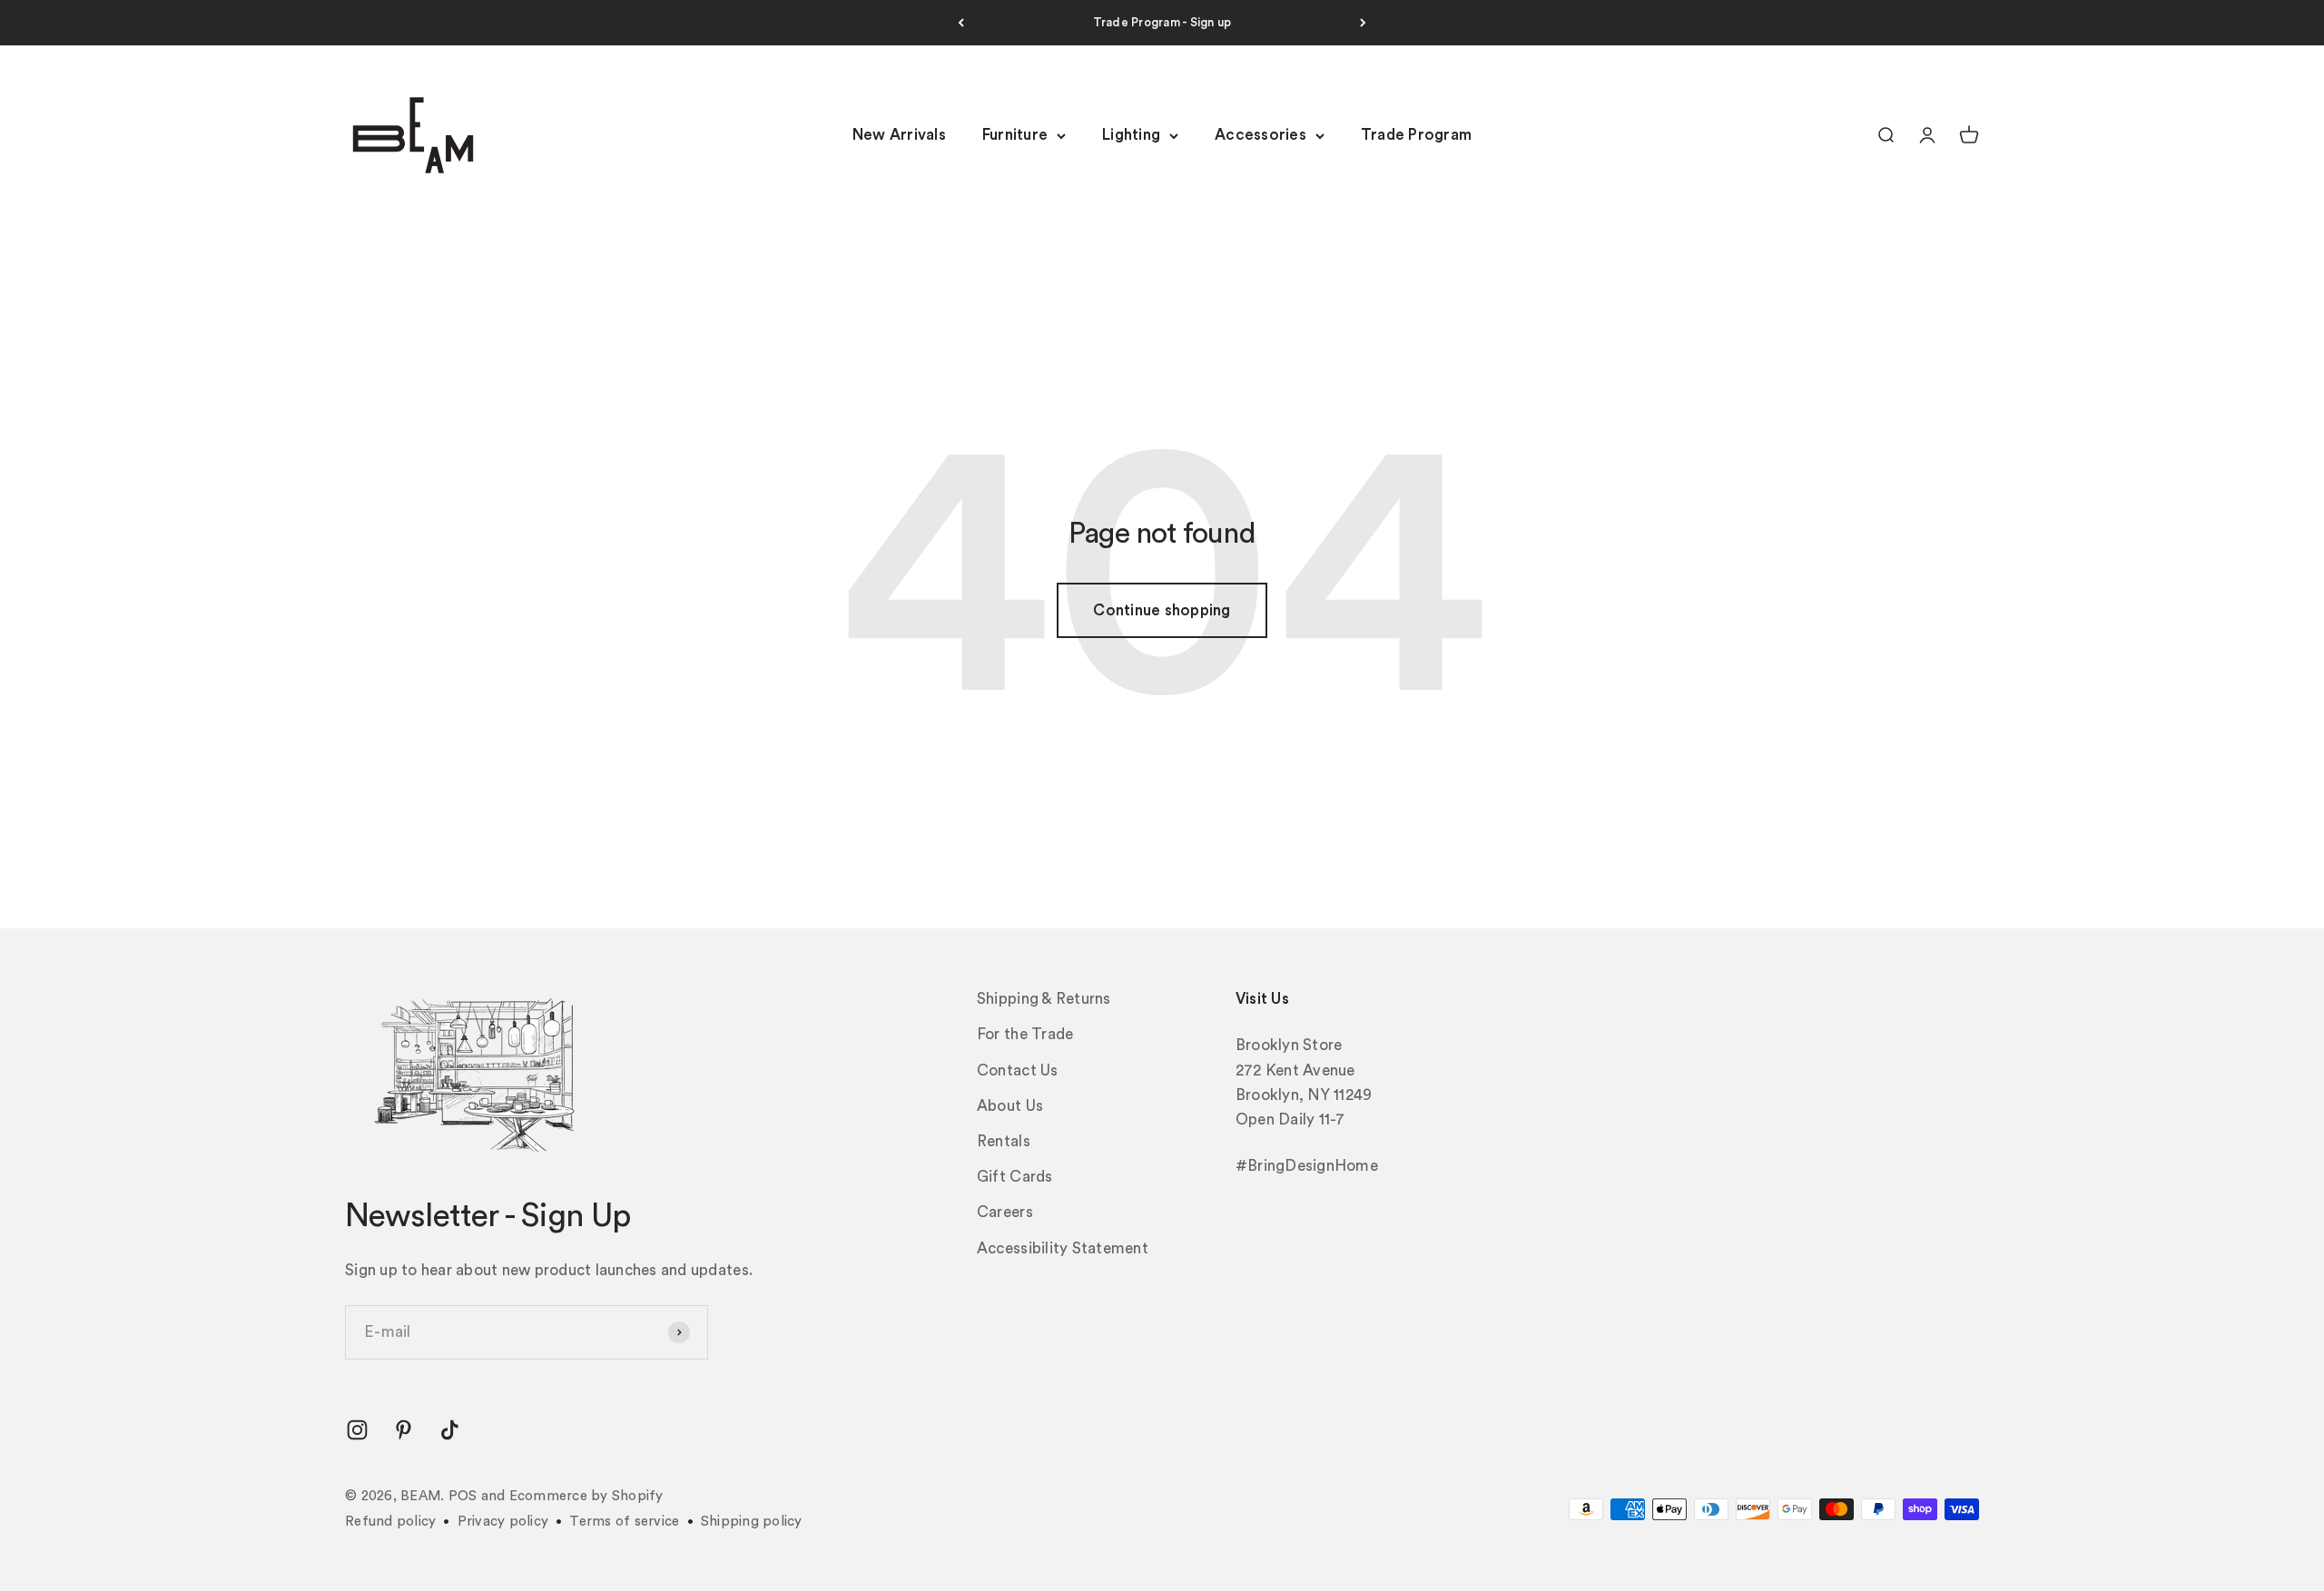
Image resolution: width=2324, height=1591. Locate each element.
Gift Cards (1015, 1177)
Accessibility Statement (1063, 1248)
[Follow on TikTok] (450, 1430)
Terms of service (624, 1522)
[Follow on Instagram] (357, 1430)
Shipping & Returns (1044, 999)
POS (463, 1496)
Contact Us (1018, 1070)
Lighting (1131, 136)
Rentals (1004, 1141)
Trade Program (1416, 136)
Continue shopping (1162, 610)
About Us (1010, 1106)
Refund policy (390, 1522)
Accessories (1260, 136)
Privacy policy (503, 1522)
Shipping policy (752, 1522)
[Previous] (961, 23)
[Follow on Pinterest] (404, 1430)
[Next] (1363, 23)
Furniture (1015, 136)
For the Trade (1025, 1034)
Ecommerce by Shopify (586, 1496)
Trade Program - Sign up (1162, 22)
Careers (1005, 1212)
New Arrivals (899, 136)
